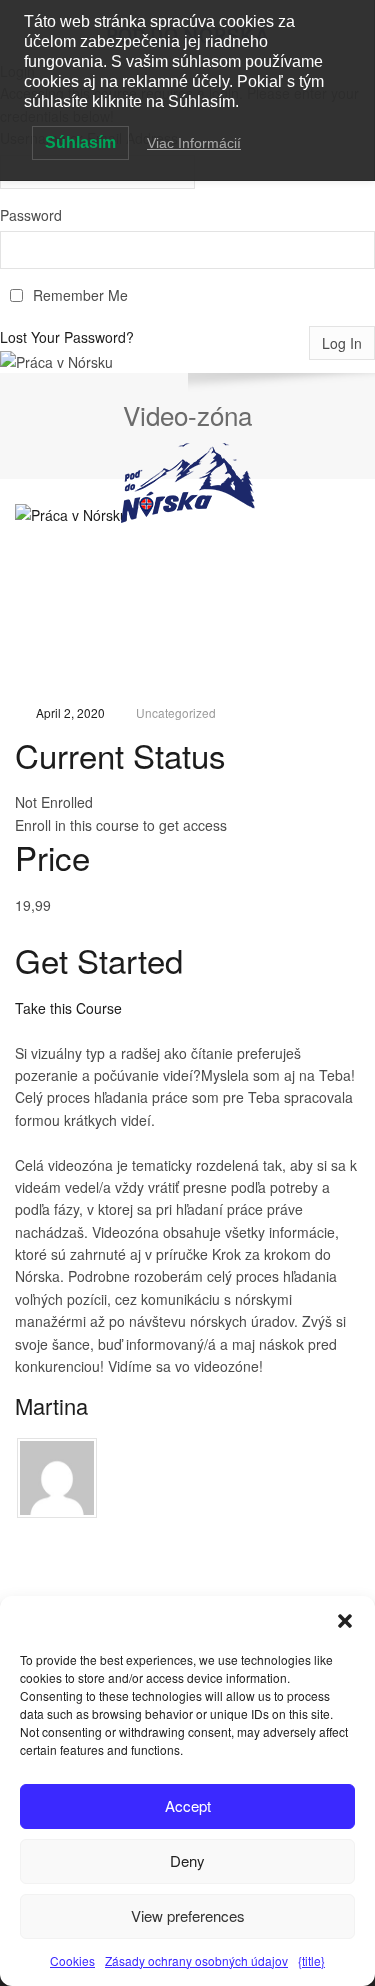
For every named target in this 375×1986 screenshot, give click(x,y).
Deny (187, 1860)
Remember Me (80, 295)
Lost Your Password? (67, 337)
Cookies (72, 1960)
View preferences (188, 1915)
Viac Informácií (194, 143)
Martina (51, 1405)
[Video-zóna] (187, 602)
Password (31, 215)
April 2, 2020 (70, 712)
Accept (188, 1805)
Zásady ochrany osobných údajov (196, 1960)
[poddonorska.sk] (188, 483)
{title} (311, 1960)
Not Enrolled (54, 802)
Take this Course (68, 1008)
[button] (345, 1621)
